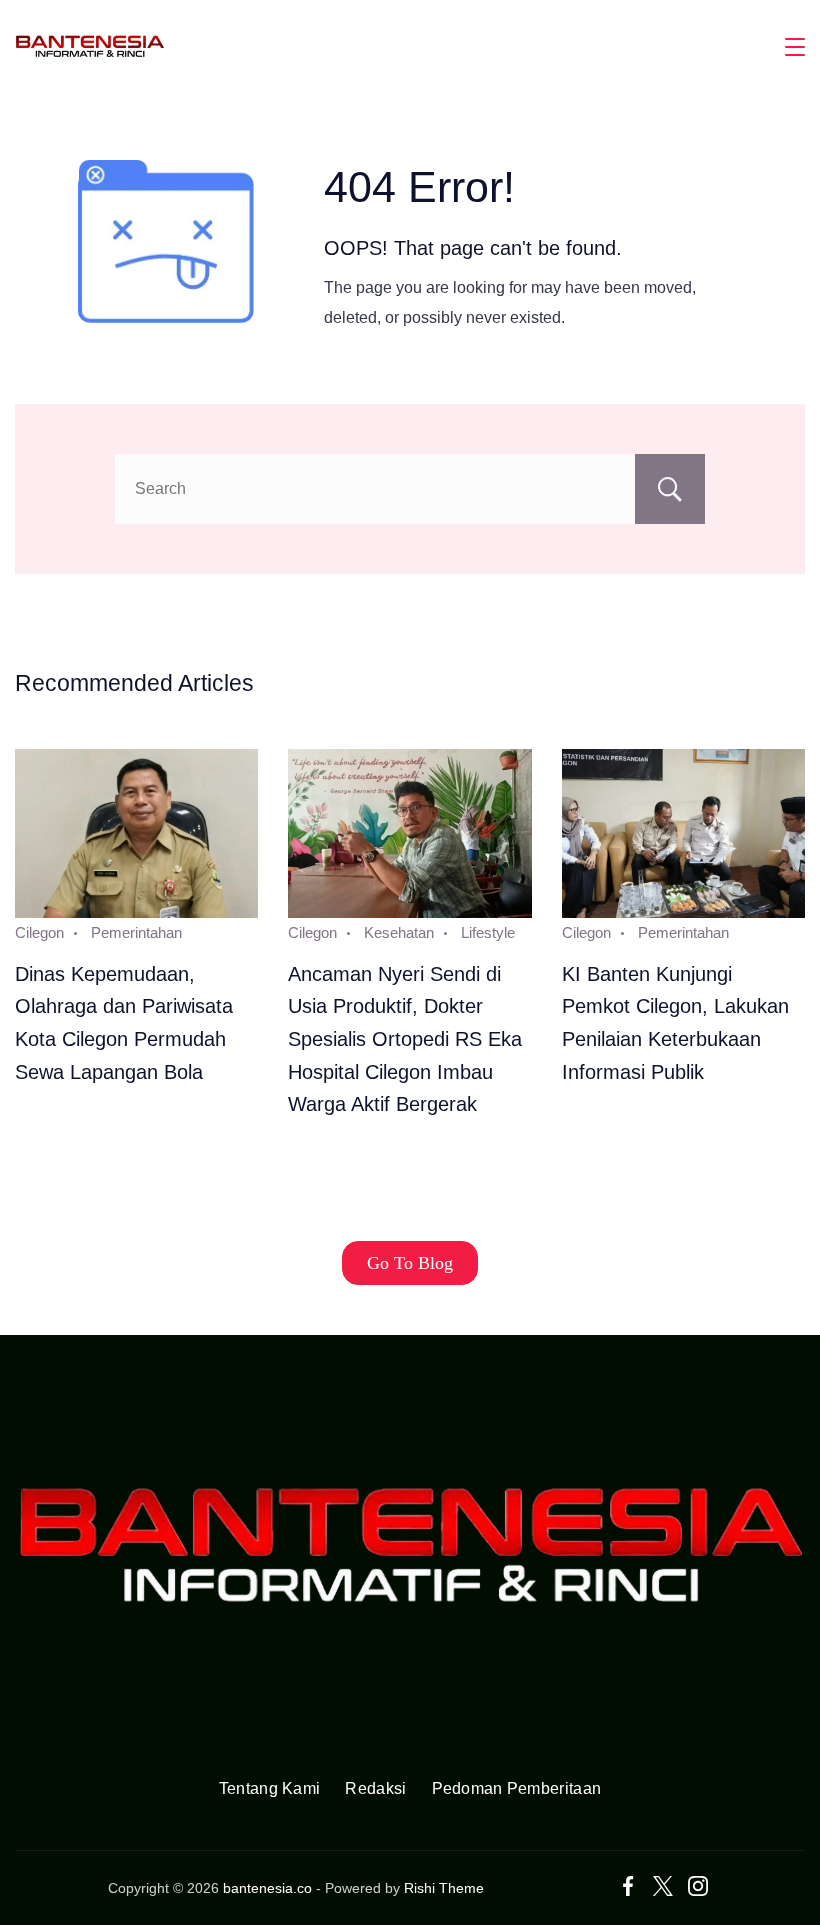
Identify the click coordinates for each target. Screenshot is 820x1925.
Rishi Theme (444, 1888)
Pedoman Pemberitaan (517, 1788)
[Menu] (795, 47)
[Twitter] (663, 1886)
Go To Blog (410, 1263)
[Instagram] (698, 1886)
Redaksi (375, 1788)
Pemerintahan (136, 932)
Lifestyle (488, 932)
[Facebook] (628, 1886)
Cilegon (39, 932)
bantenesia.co (267, 1888)
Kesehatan (399, 932)
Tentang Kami (270, 1788)
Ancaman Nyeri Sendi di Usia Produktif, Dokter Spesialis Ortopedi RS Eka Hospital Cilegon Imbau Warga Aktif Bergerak (405, 1039)
